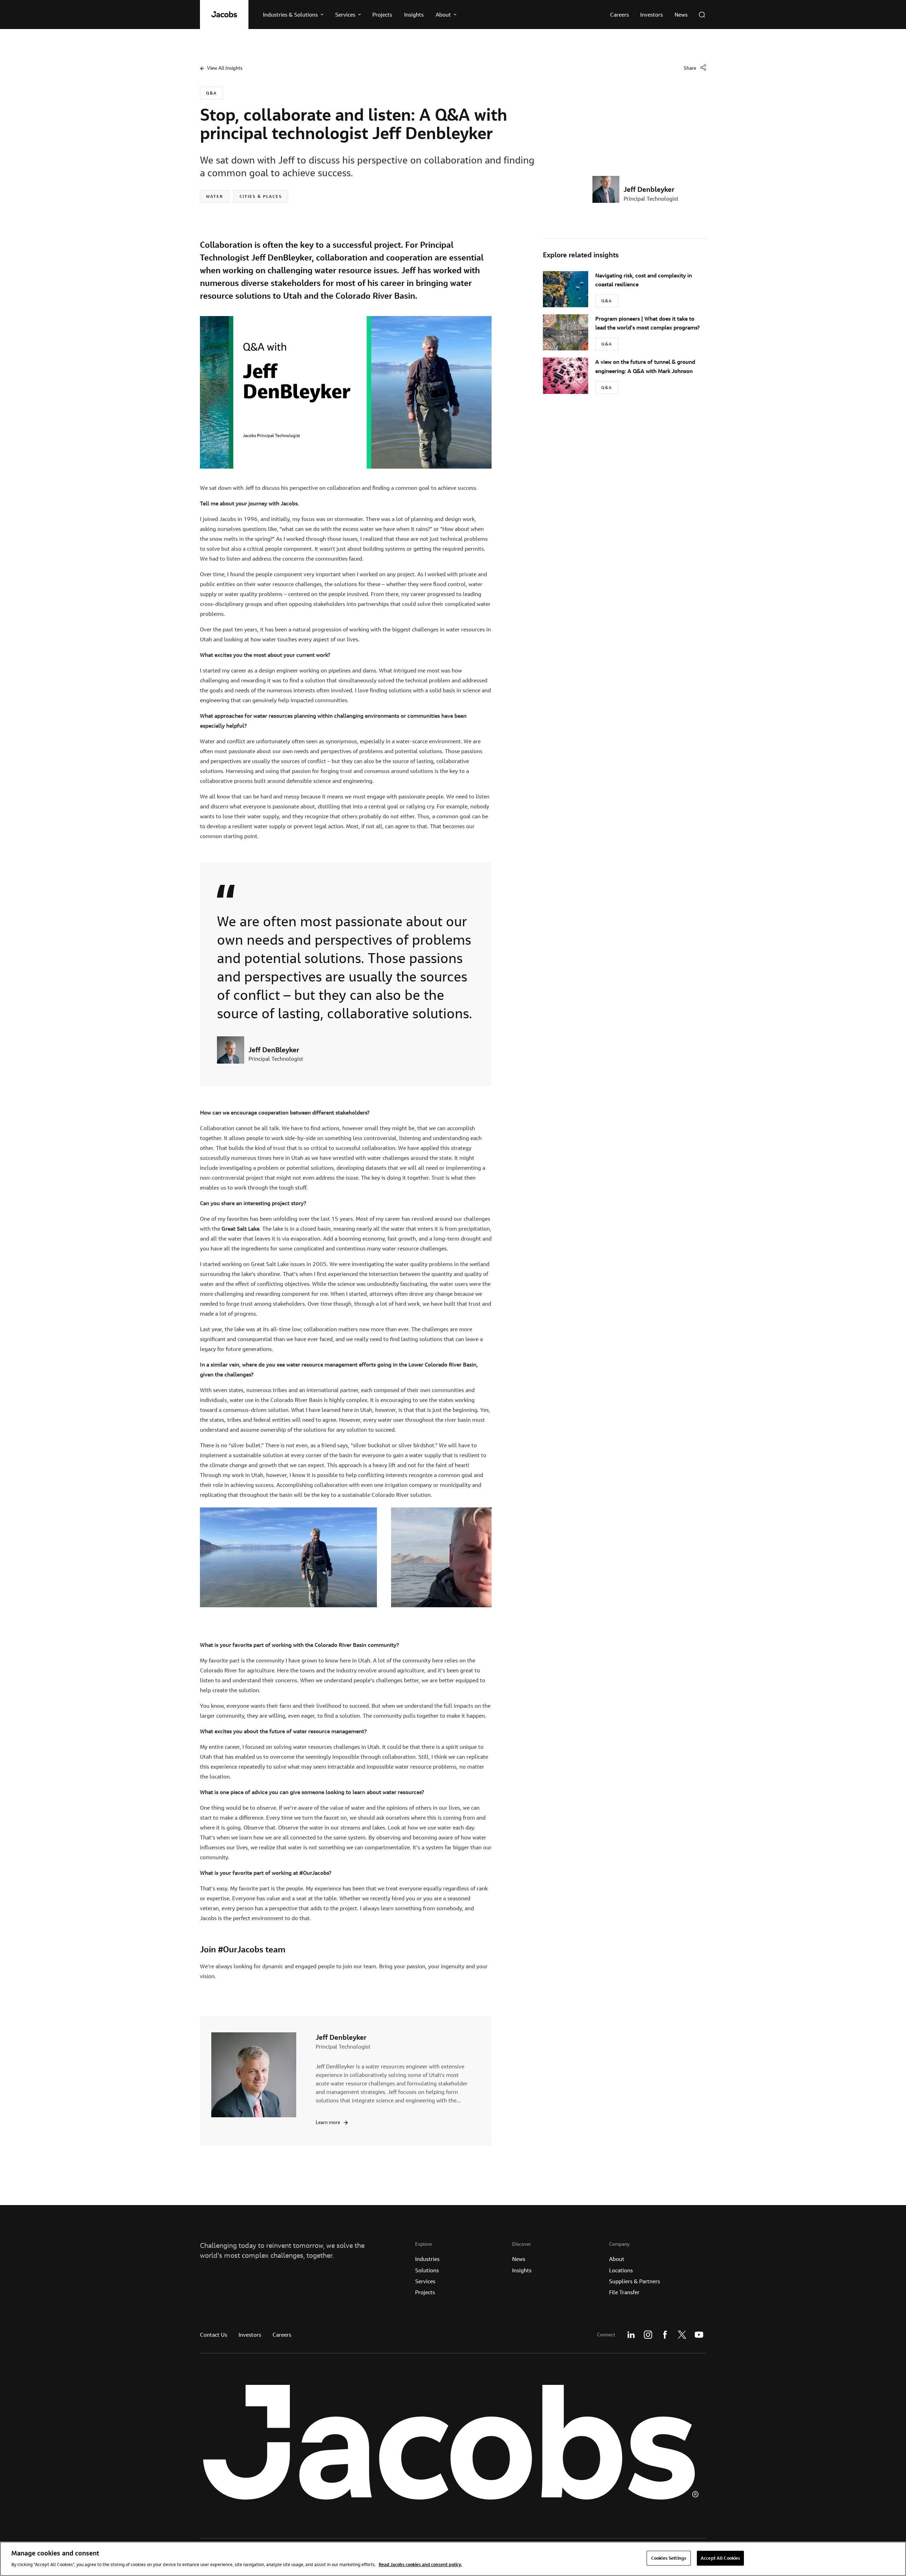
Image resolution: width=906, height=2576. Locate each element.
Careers (282, 2335)
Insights (522, 2270)
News (519, 2259)
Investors (250, 2335)
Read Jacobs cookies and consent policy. (420, 2564)
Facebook (665, 2335)
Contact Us (214, 2335)
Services (425, 2281)
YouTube (699, 2335)
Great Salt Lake (240, 1229)
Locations (621, 2270)
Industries (427, 2259)
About (617, 2259)
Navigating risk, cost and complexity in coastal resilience (644, 280)
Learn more (328, 2122)
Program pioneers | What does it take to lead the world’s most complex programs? (647, 323)
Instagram (648, 2335)
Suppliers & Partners (635, 2281)
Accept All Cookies (720, 2558)
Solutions (427, 2270)
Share (690, 68)
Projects (425, 2292)
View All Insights (225, 68)
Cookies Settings (669, 2558)
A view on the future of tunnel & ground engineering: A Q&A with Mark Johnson (645, 366)
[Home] (224, 15)
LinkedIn (631, 2335)
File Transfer (624, 2292)
